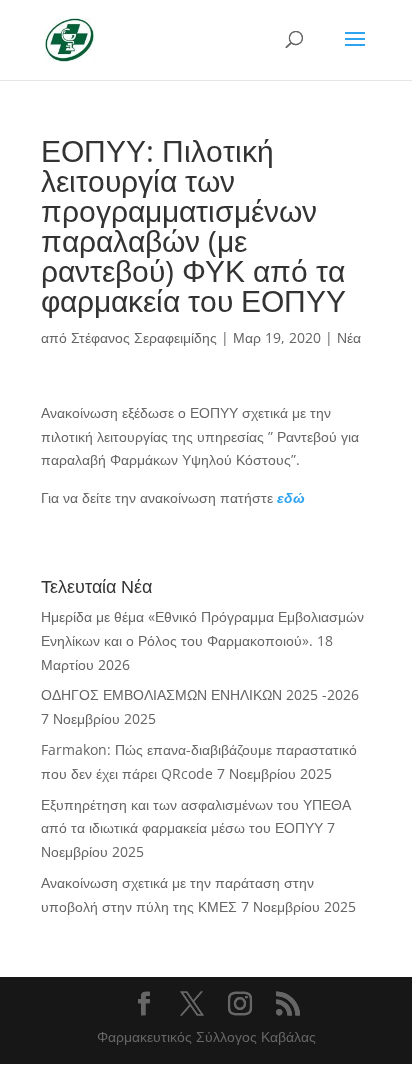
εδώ (291, 497)
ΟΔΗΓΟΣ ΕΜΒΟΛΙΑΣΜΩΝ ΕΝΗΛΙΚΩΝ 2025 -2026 (200, 694)
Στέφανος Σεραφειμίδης (144, 337)
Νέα (349, 337)
